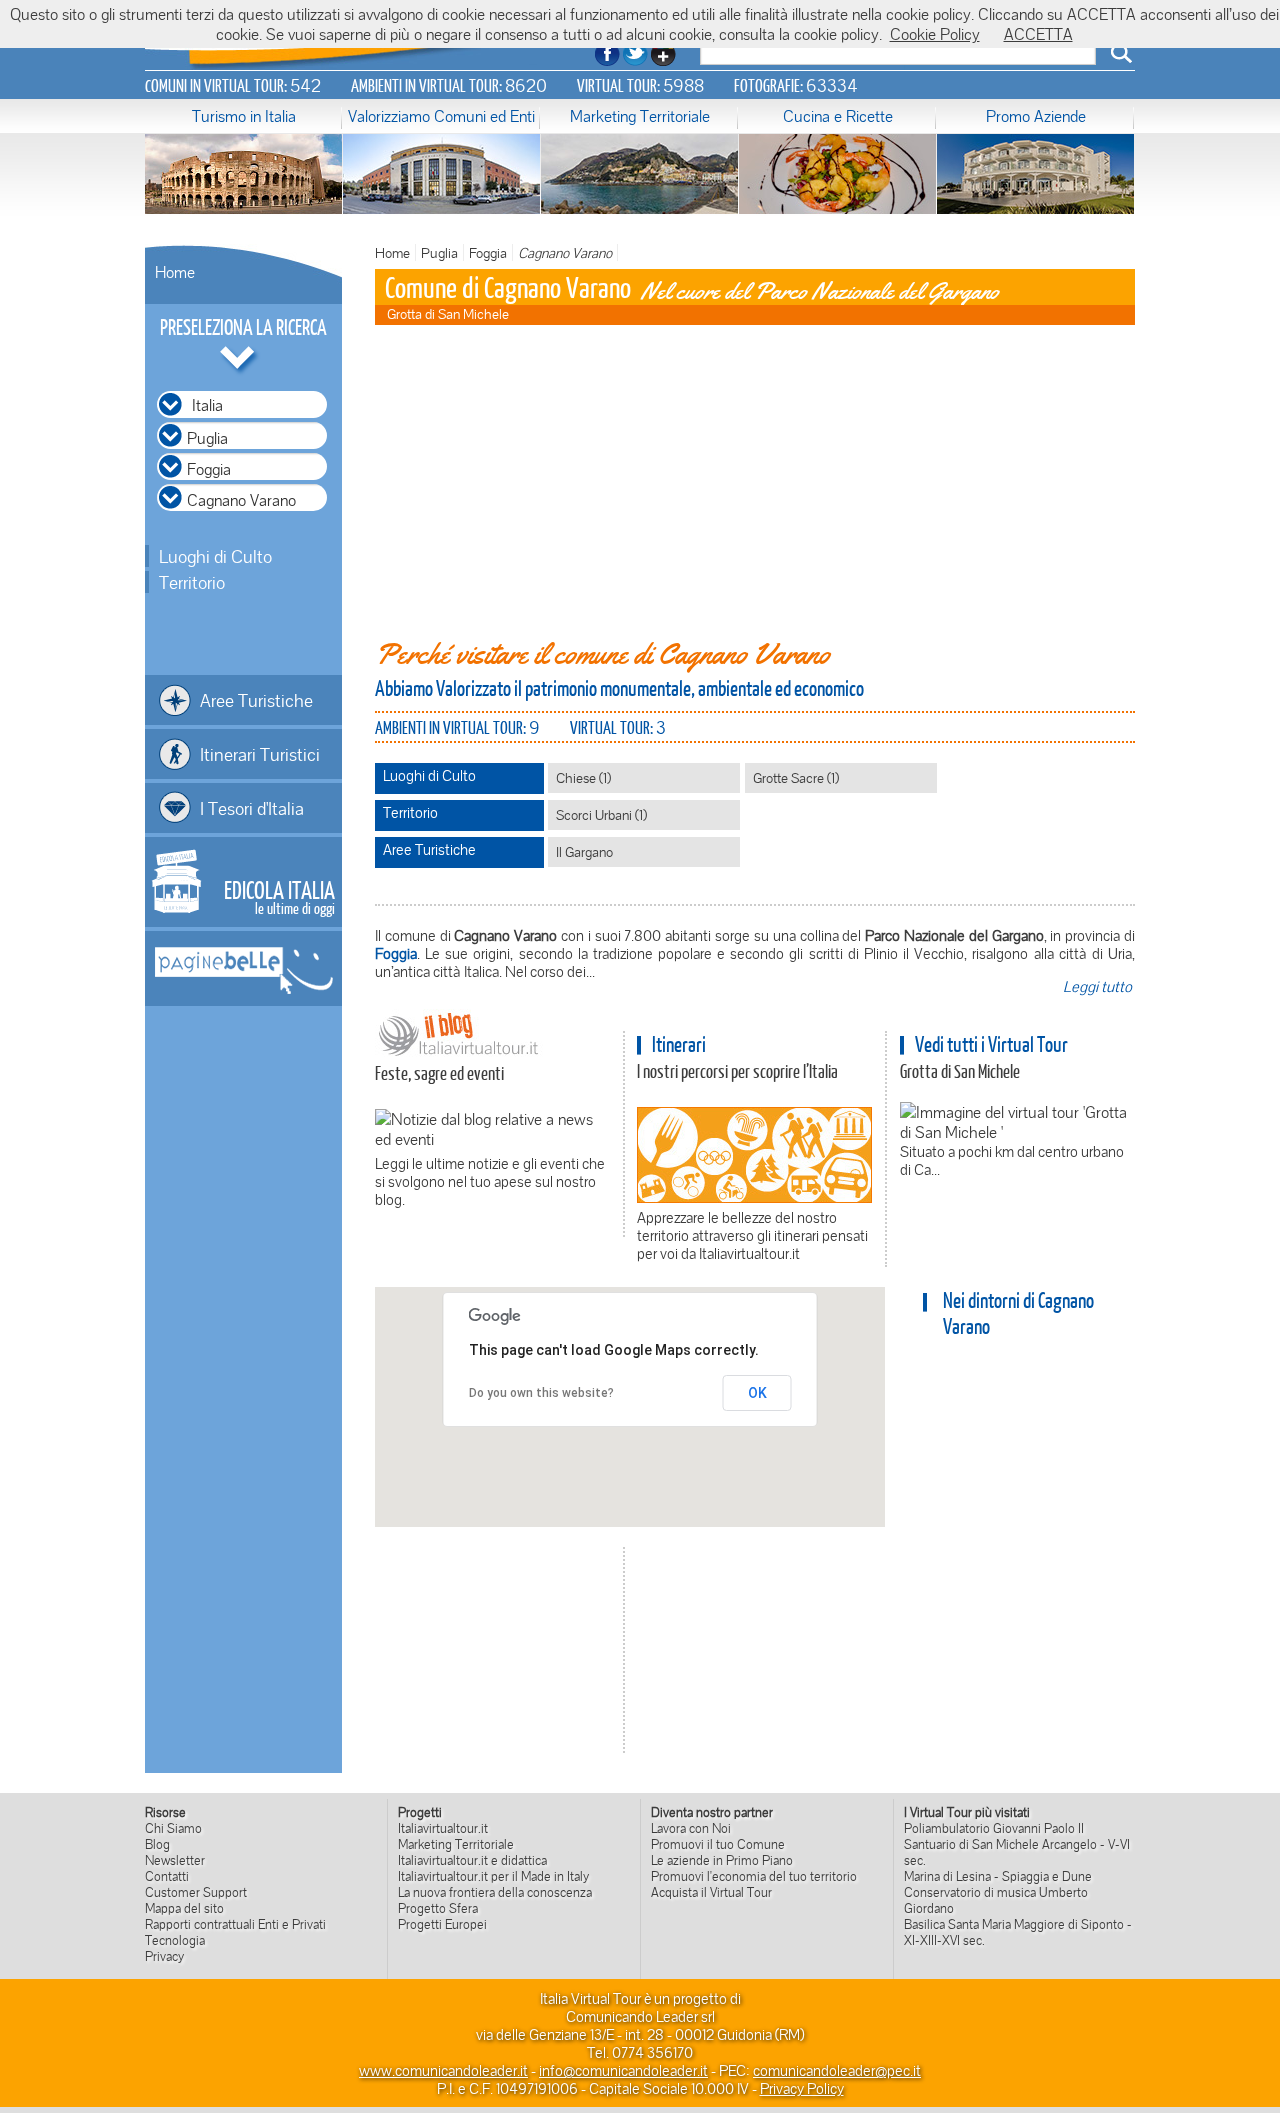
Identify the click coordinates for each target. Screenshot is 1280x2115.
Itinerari (679, 1043)
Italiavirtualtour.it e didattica (472, 1860)
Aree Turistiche (256, 700)
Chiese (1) (583, 777)
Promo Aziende (1036, 116)
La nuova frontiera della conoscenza (495, 1892)
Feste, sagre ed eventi (439, 1073)
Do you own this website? (541, 1393)
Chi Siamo (173, 1828)
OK (757, 1393)
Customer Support (196, 1892)
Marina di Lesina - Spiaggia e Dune (998, 1876)
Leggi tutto (1097, 986)
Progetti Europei (442, 1924)
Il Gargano (584, 851)
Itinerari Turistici (260, 754)
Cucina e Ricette (838, 116)
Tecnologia (175, 1940)
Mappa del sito (184, 1908)
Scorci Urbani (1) (601, 814)
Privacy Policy (802, 2088)
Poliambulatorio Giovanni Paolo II (994, 1828)
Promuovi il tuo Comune (718, 1844)
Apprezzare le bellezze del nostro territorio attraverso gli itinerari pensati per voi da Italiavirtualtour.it (752, 1235)
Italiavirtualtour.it (443, 1828)
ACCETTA (1038, 34)
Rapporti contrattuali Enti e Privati (235, 1924)
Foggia (488, 252)
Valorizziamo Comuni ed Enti (441, 116)
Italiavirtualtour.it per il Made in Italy (493, 1876)
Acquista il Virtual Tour (711, 1892)
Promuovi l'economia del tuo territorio (754, 1876)
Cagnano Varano (565, 252)
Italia (207, 405)
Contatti (167, 1876)
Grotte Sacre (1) (796, 777)
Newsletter (175, 1860)
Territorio (192, 582)
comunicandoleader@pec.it (837, 2070)
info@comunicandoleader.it (623, 2070)
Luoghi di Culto (215, 556)
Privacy (164, 1956)
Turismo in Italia (244, 116)
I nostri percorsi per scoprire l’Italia (737, 1071)
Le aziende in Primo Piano (722, 1860)
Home (175, 272)
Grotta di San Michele (960, 1071)
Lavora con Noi (691, 1828)
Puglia (439, 252)
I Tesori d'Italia (252, 808)
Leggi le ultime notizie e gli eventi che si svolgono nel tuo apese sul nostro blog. (490, 1181)
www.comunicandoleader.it (443, 2070)
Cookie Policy (935, 34)
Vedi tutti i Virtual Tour (991, 1043)
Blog (157, 1844)
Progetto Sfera (438, 1908)
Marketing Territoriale (640, 116)
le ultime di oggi (279, 896)
